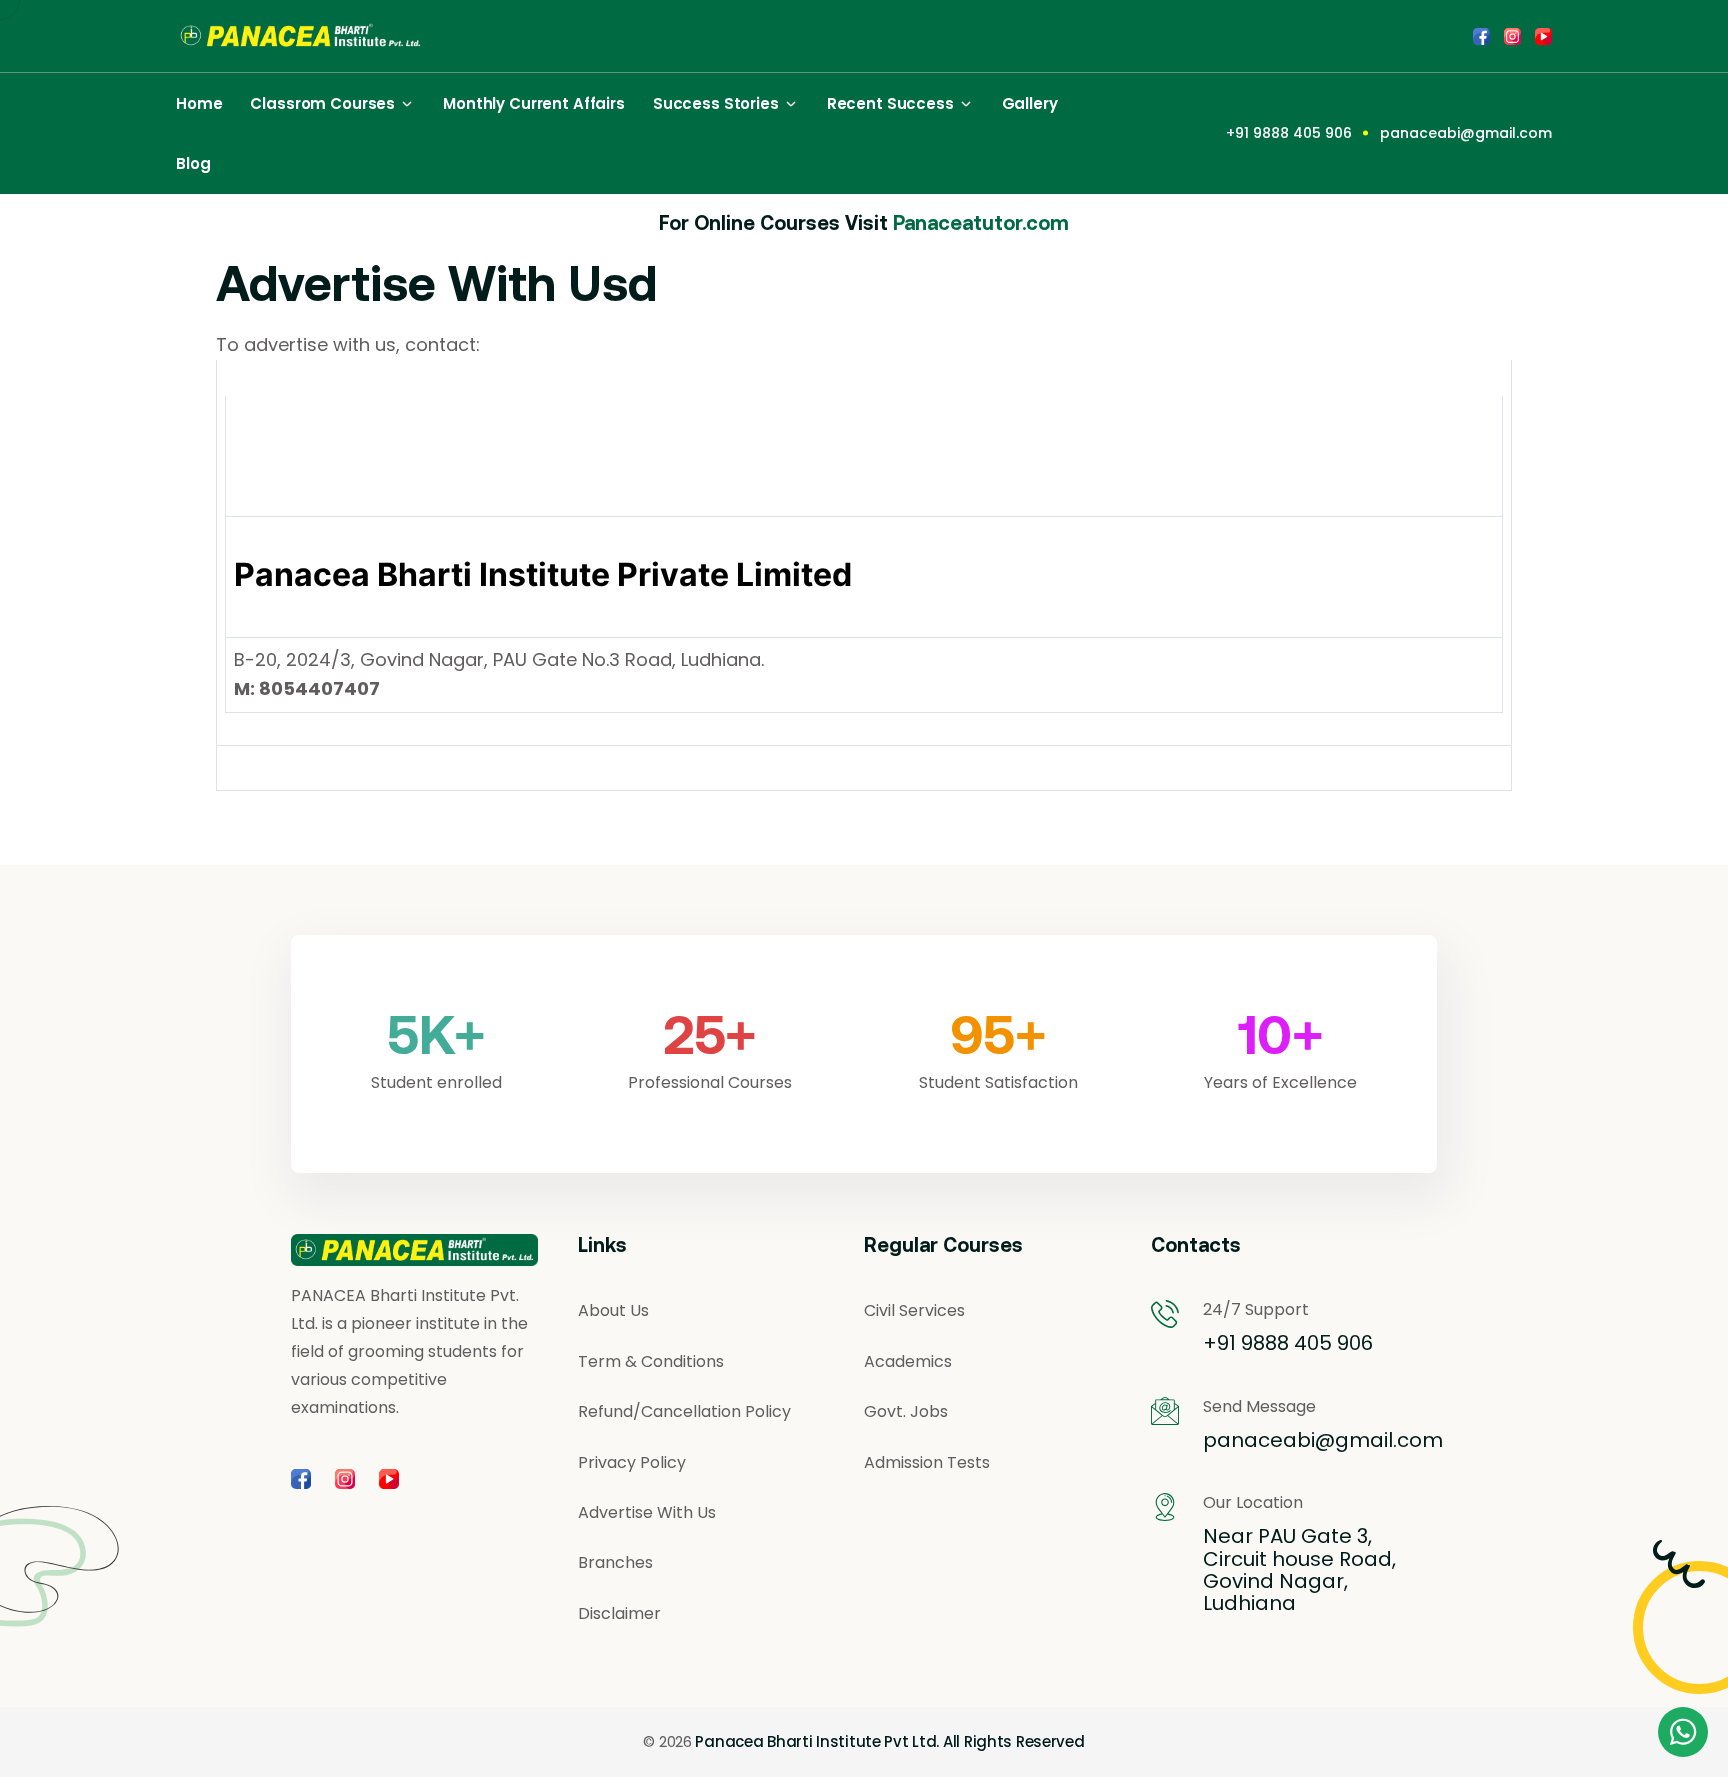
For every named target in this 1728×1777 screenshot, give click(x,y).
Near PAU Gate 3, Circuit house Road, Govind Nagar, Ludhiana (1299, 1570)
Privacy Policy (632, 1463)
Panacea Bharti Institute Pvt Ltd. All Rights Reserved (889, 1742)
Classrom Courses (322, 103)
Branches (615, 1563)
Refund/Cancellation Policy (684, 1412)
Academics (908, 1362)
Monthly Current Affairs (534, 103)
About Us (613, 1311)
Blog (193, 163)
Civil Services (914, 1311)
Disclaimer (619, 1614)
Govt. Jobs (906, 1412)
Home (199, 103)
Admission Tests (927, 1463)
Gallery (1030, 103)
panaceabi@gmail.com (1466, 133)
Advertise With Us (647, 1513)
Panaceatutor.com (981, 222)
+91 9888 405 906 (1289, 133)
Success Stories (716, 103)
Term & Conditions (651, 1362)
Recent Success (890, 103)
